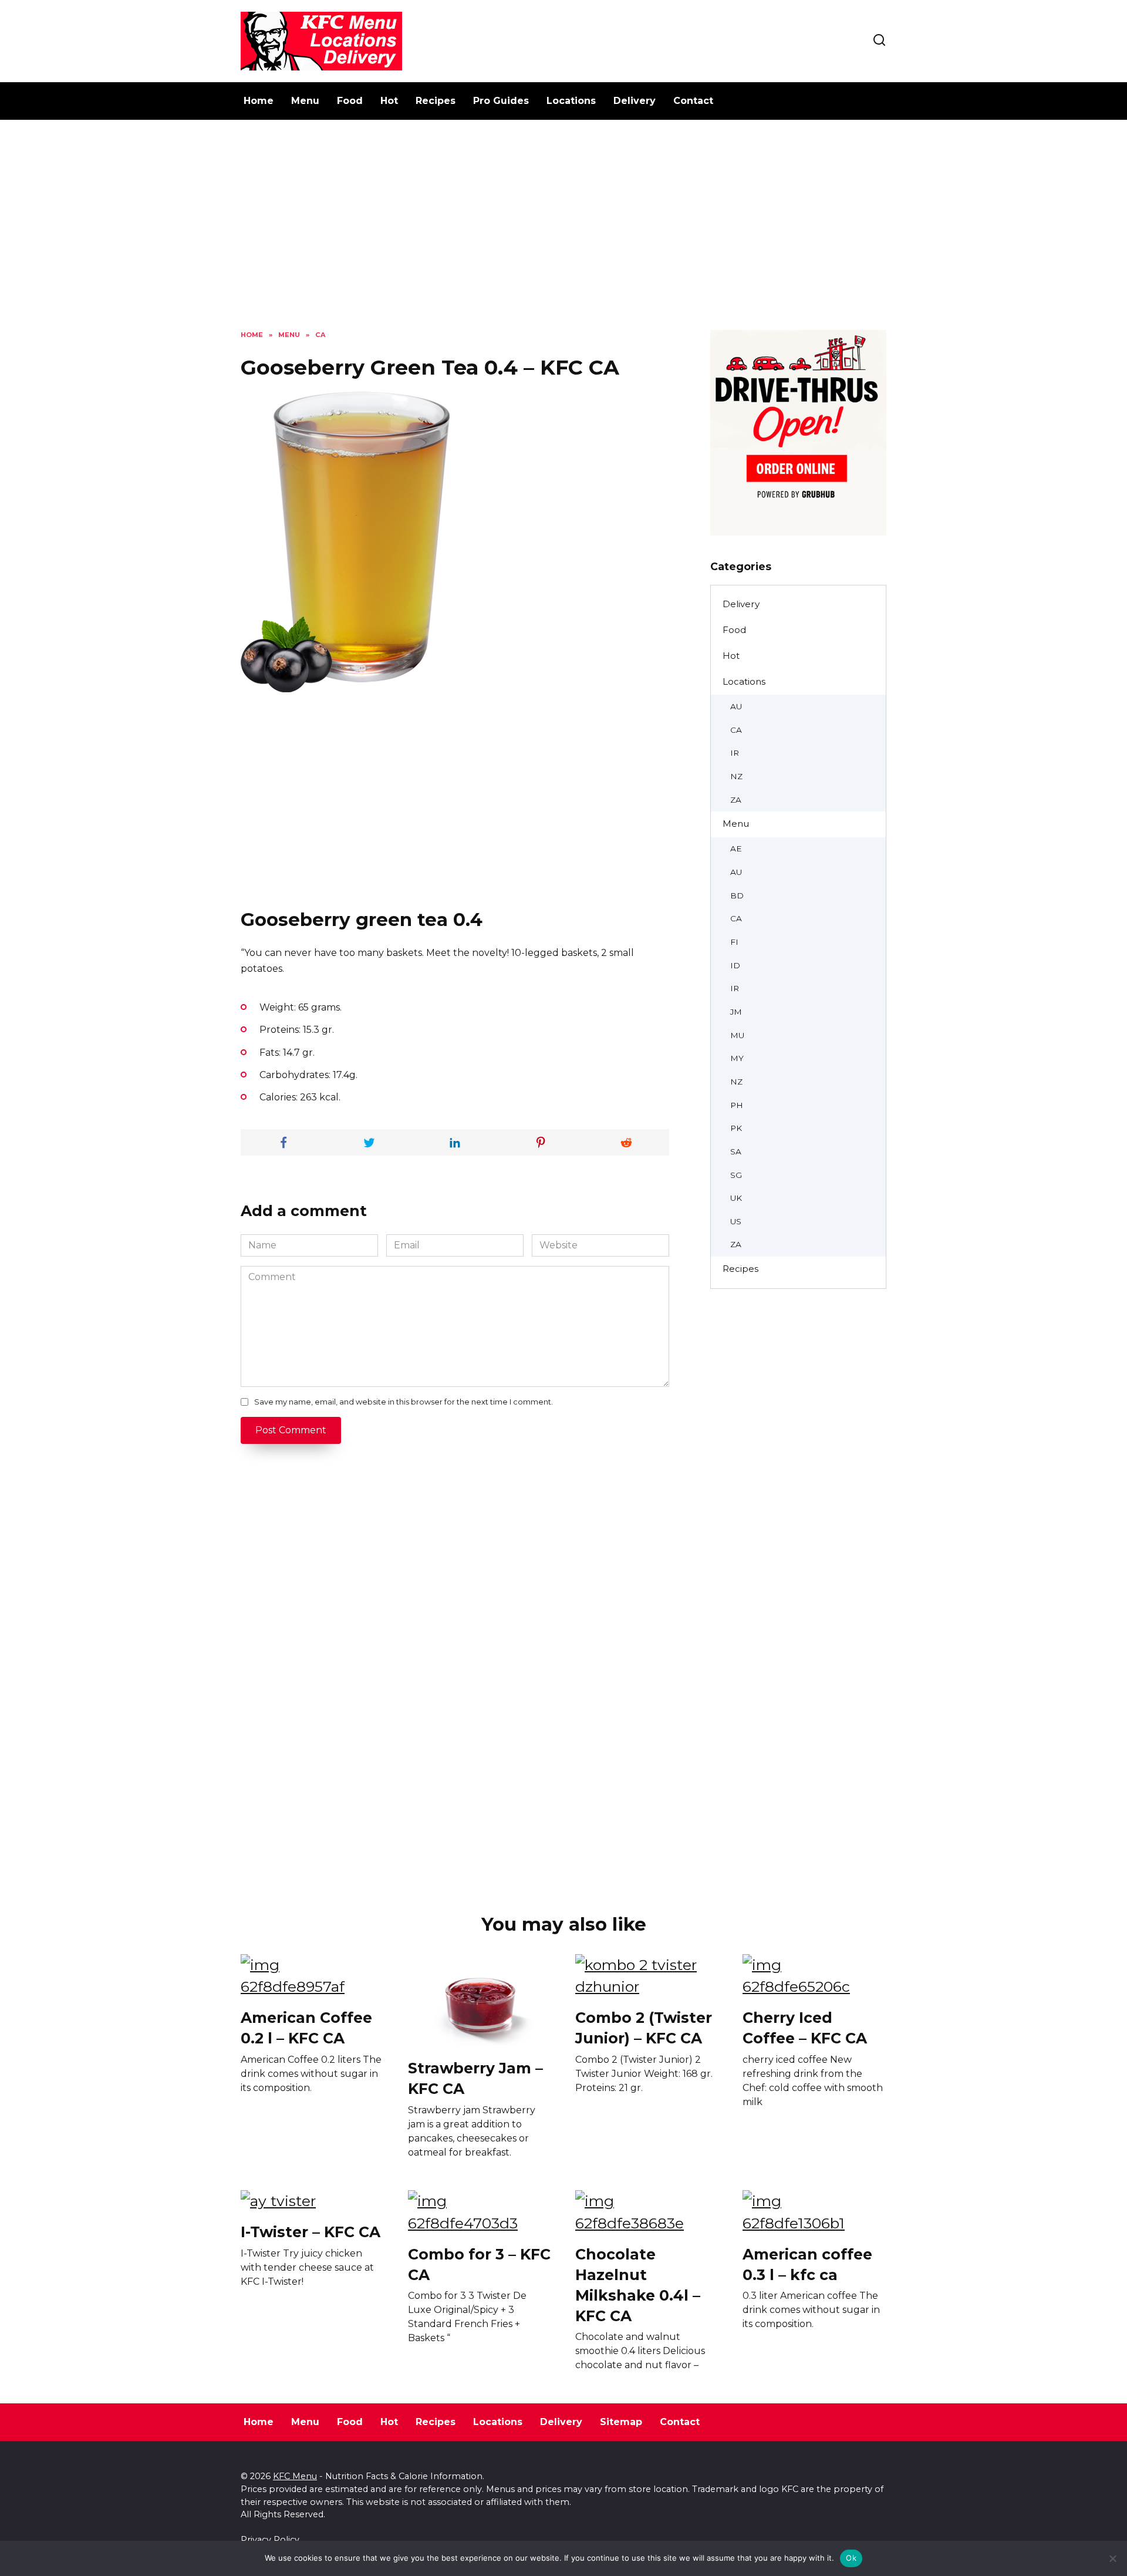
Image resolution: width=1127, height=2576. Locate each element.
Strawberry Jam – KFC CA (475, 2078)
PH (737, 1105)
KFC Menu (295, 2476)
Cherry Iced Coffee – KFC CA (805, 2028)
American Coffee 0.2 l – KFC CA (306, 2028)
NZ (736, 776)
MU (737, 1035)
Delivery (635, 101)
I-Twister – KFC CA (311, 2232)
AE (736, 848)
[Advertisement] (563, 234)
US (736, 1221)
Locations (571, 101)
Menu (305, 101)
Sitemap (621, 2422)
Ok (851, 2558)
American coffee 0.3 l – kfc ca (807, 2264)
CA (736, 730)
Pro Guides (501, 101)
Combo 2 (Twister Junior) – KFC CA (644, 2028)
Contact (693, 101)
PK (736, 1128)
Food (350, 101)
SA (736, 1151)
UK (736, 1198)
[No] (1112, 2558)
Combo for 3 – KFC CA (479, 2264)
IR (735, 753)
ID (735, 965)
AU (736, 706)
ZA (736, 800)
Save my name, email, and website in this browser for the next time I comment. (404, 1402)
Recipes (436, 101)
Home (259, 101)
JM (736, 1012)
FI (734, 942)
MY (737, 1058)
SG (736, 1175)
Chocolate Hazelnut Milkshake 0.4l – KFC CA (638, 2284)
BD (737, 895)
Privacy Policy (270, 2540)
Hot (389, 101)
